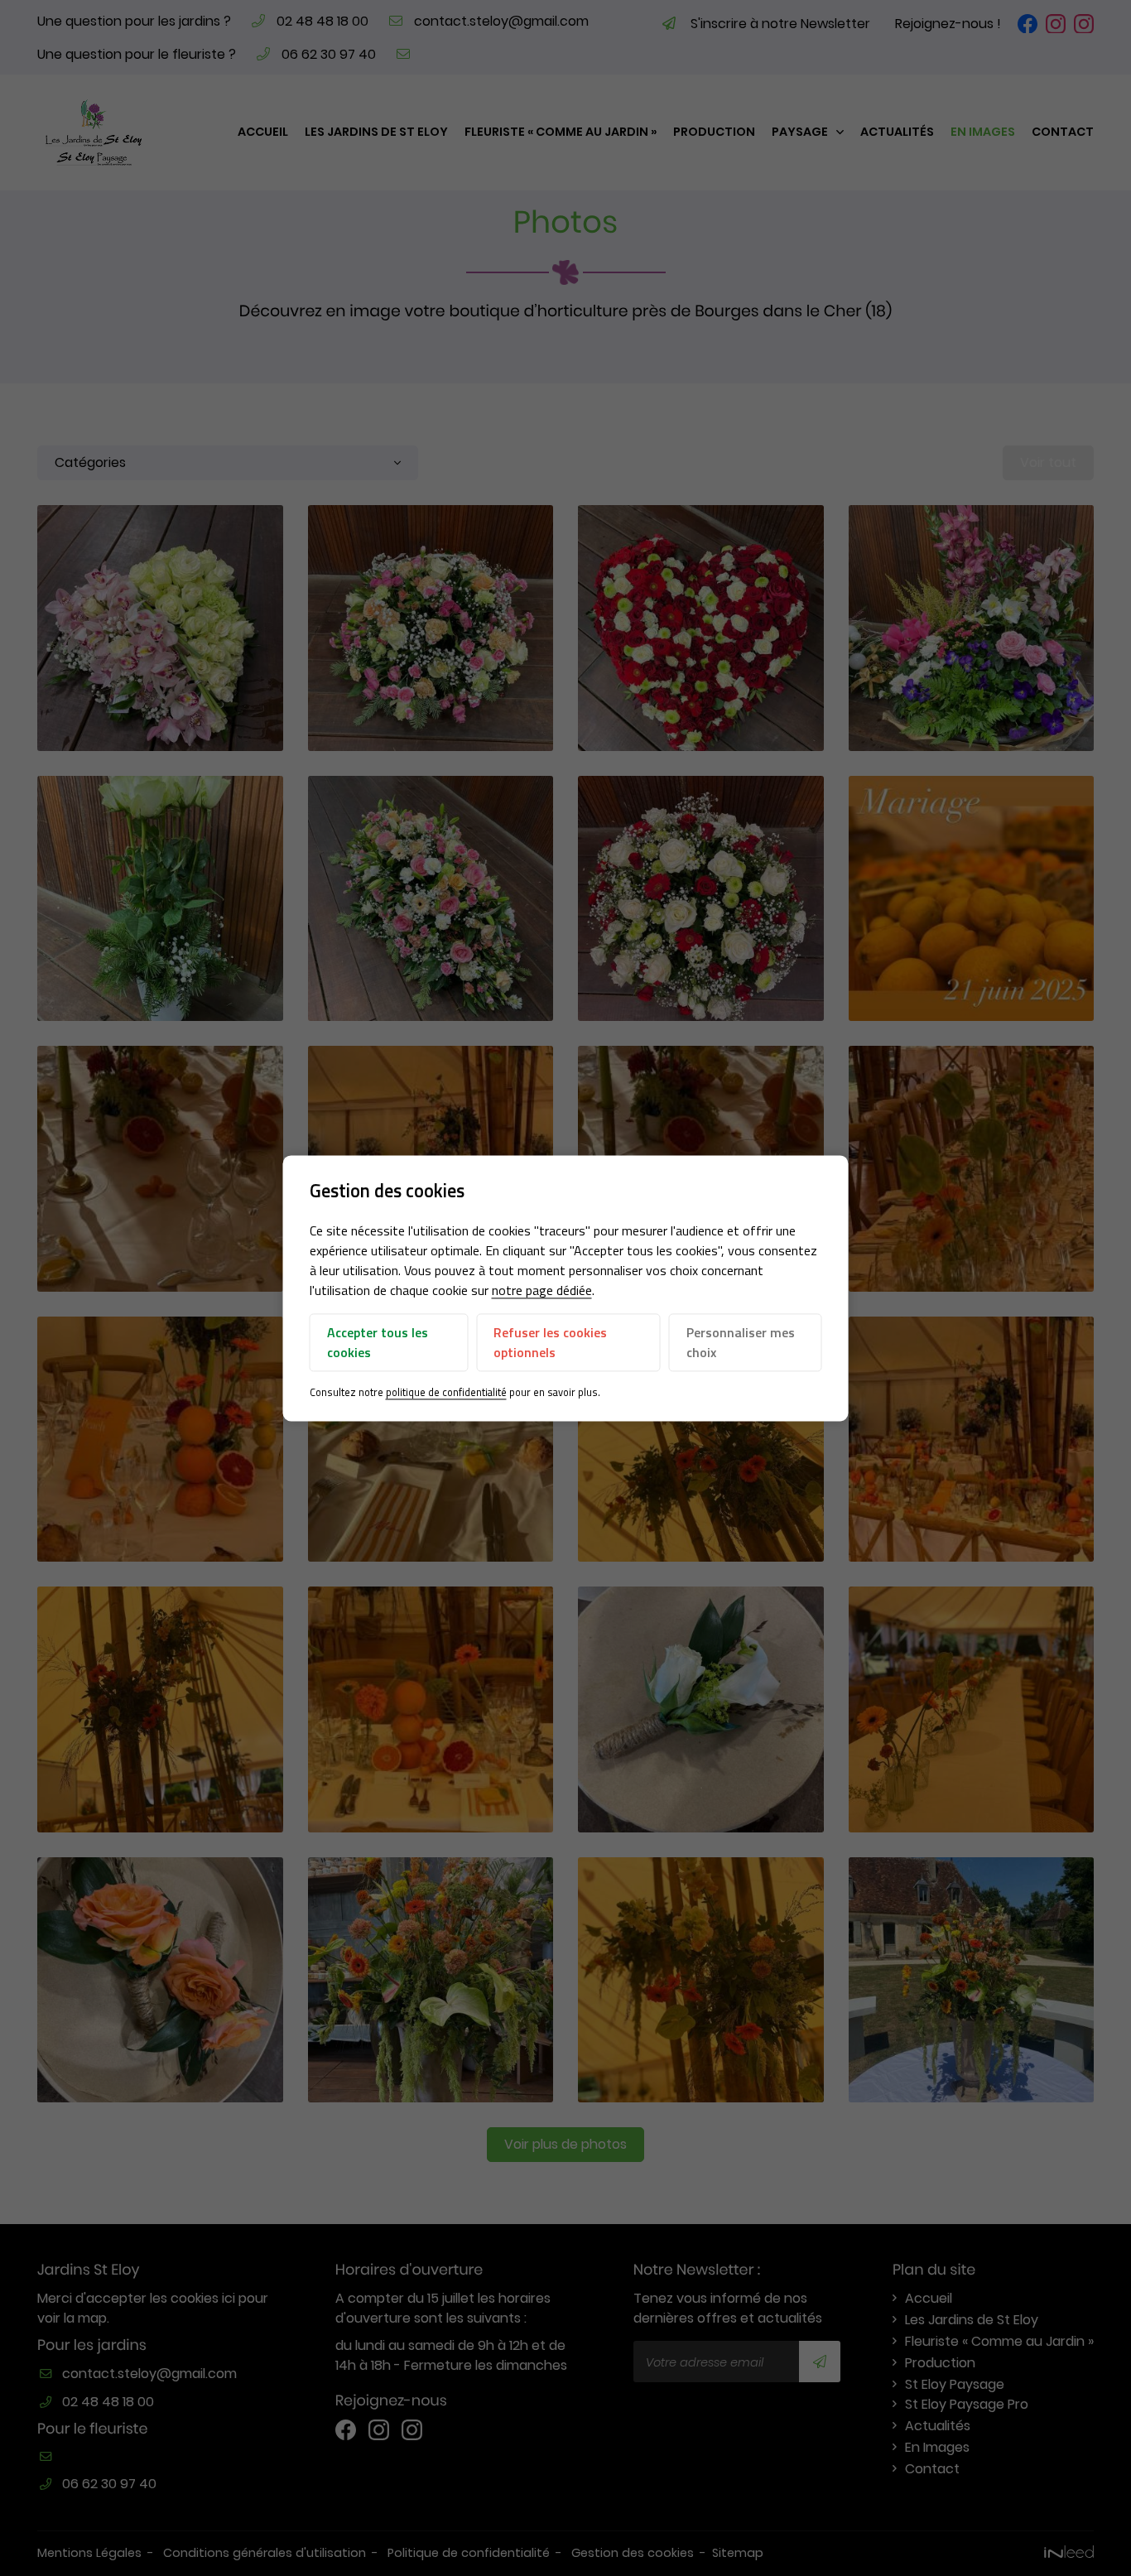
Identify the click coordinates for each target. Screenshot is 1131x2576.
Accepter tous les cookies (378, 1343)
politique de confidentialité (446, 1393)
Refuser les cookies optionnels (550, 1343)
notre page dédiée (542, 1291)
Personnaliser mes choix (741, 1343)
